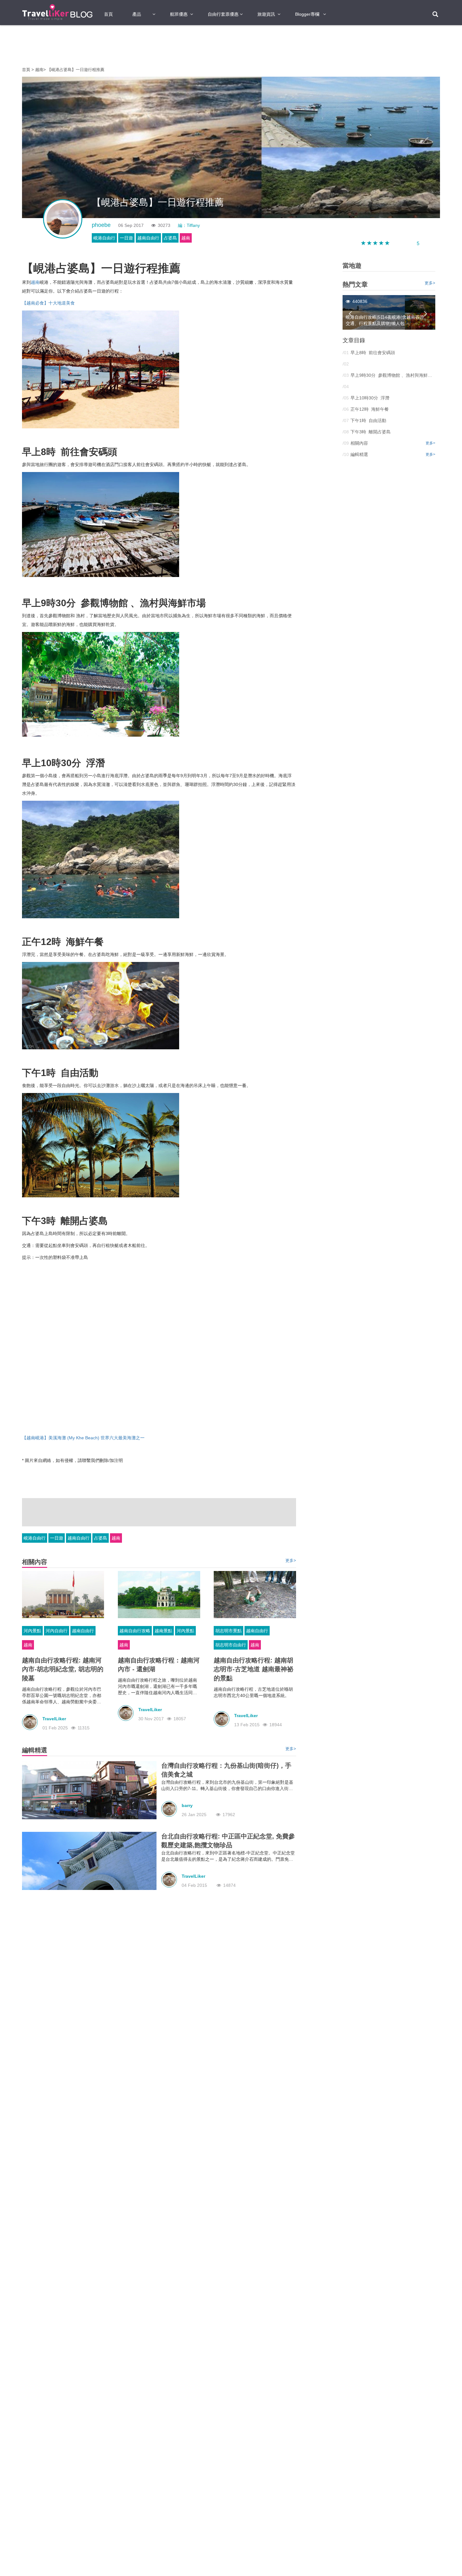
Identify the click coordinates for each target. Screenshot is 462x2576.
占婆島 (170, 238)
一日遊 (126, 238)
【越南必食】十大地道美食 (48, 303)
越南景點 (163, 1631)
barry (187, 1805)
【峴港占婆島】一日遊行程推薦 (76, 70)
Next (426, 312)
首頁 (108, 14)
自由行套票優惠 (223, 14)
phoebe (101, 225)
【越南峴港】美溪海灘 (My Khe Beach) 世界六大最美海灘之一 (83, 1438)
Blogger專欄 (307, 14)
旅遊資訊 (266, 14)
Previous (350, 312)
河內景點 (32, 1631)
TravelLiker (54, 1719)
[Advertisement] (231, 49)
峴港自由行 (104, 238)
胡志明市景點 (228, 1631)
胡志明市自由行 (231, 1645)
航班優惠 (179, 14)
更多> (291, 1560)
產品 (137, 14)
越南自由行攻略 (135, 1631)
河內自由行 (57, 1631)
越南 (39, 70)
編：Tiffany (190, 225)
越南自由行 (148, 238)
